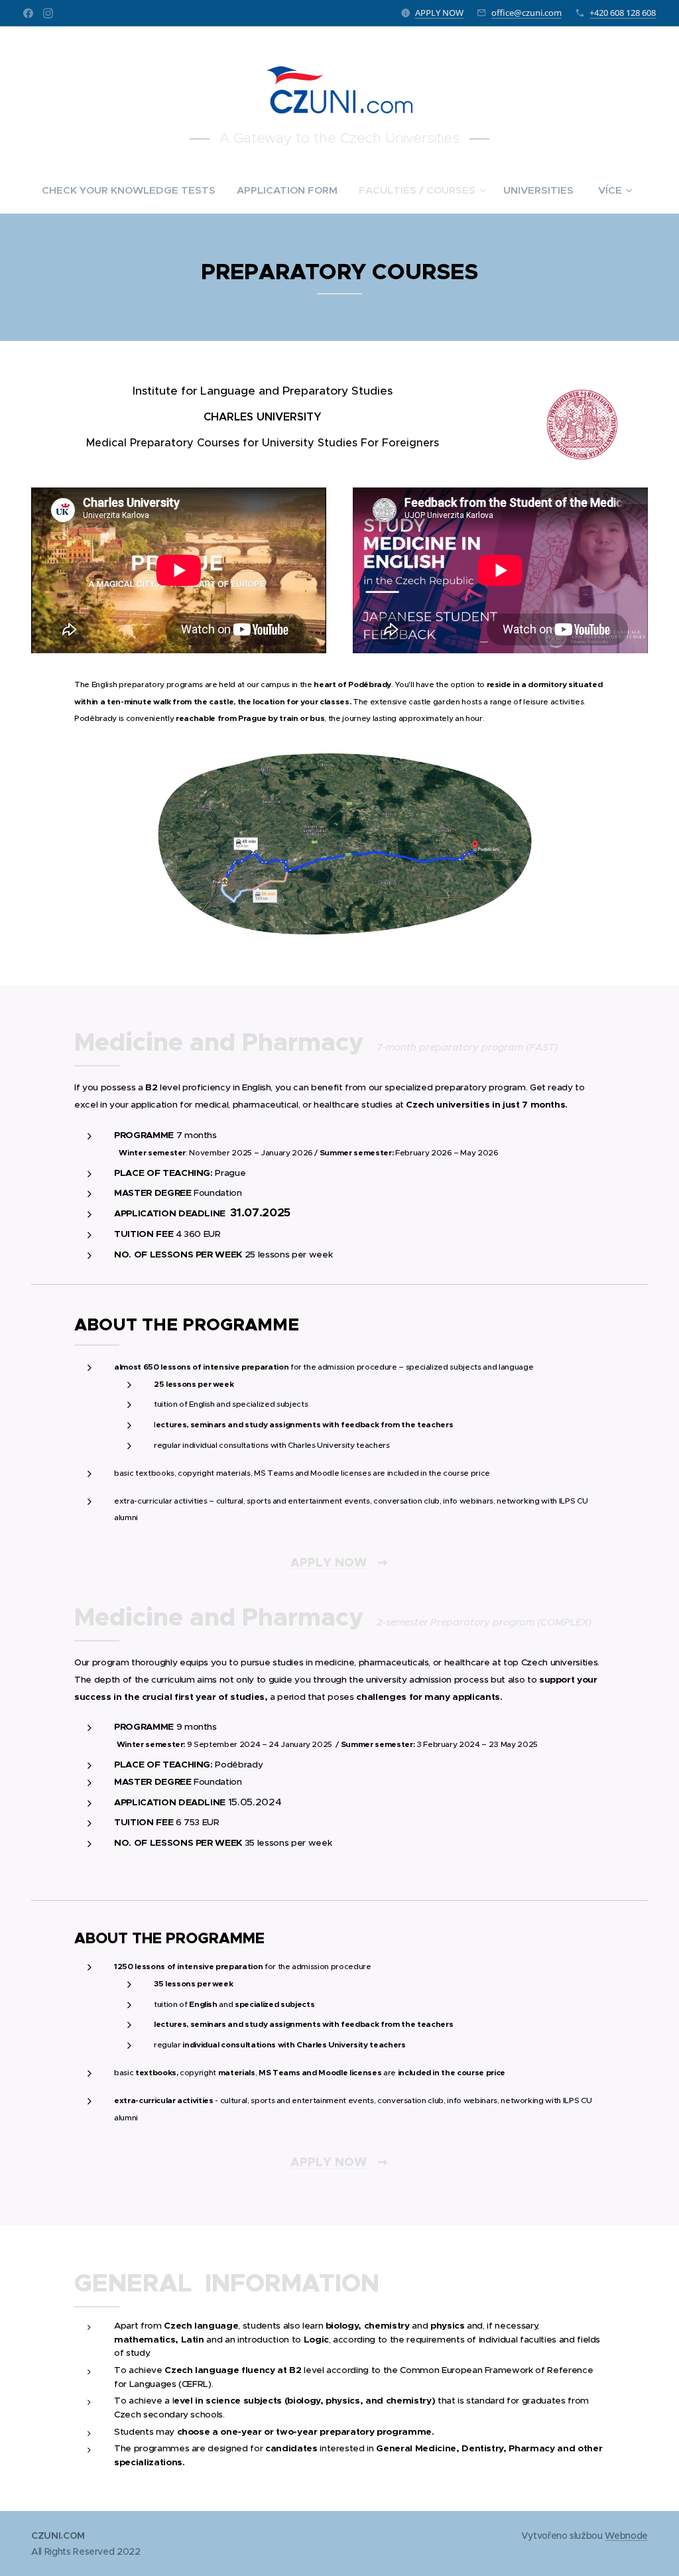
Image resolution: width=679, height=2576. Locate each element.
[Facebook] (28, 13)
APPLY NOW (439, 13)
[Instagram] (48, 13)
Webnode (626, 2536)
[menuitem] (134, 190)
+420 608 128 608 (623, 13)
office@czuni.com (526, 13)
